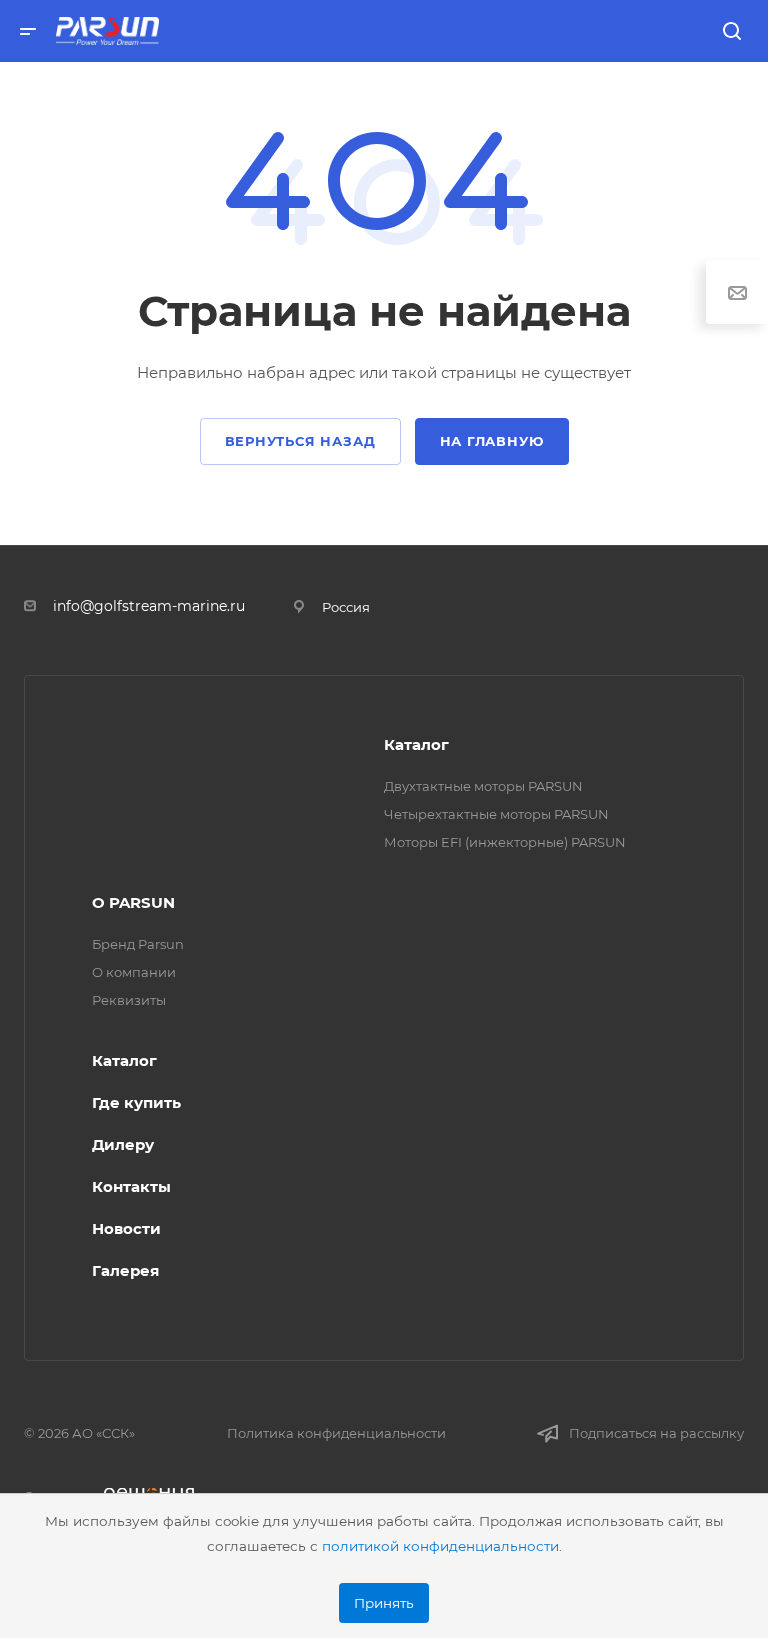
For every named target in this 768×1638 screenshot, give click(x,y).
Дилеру (123, 1144)
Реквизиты (129, 1000)
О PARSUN (133, 902)
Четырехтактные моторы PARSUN (496, 814)
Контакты (131, 1186)
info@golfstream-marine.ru (149, 606)
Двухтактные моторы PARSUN (483, 786)
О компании (134, 972)
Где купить (136, 1102)
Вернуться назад (300, 441)
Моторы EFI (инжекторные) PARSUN (505, 842)
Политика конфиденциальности (336, 1433)
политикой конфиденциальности (440, 1546)
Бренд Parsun (138, 944)
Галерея (125, 1270)
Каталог (416, 744)
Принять (384, 1603)
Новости (126, 1228)
